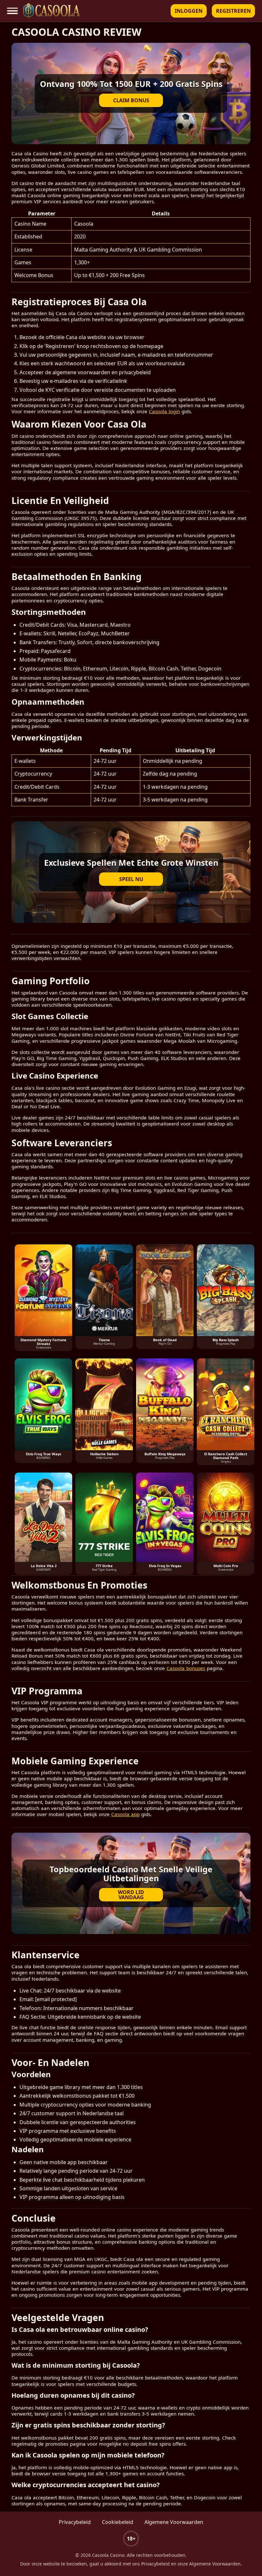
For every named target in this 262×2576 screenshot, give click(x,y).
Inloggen (189, 11)
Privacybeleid (75, 2522)
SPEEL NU (131, 879)
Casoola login (164, 411)
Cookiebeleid (118, 2522)
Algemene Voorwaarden (174, 2522)
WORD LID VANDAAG (131, 1895)
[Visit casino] (131, 1884)
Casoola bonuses (186, 1668)
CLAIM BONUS (131, 100)
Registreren (233, 11)
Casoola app (125, 1814)
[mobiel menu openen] (13, 11)
